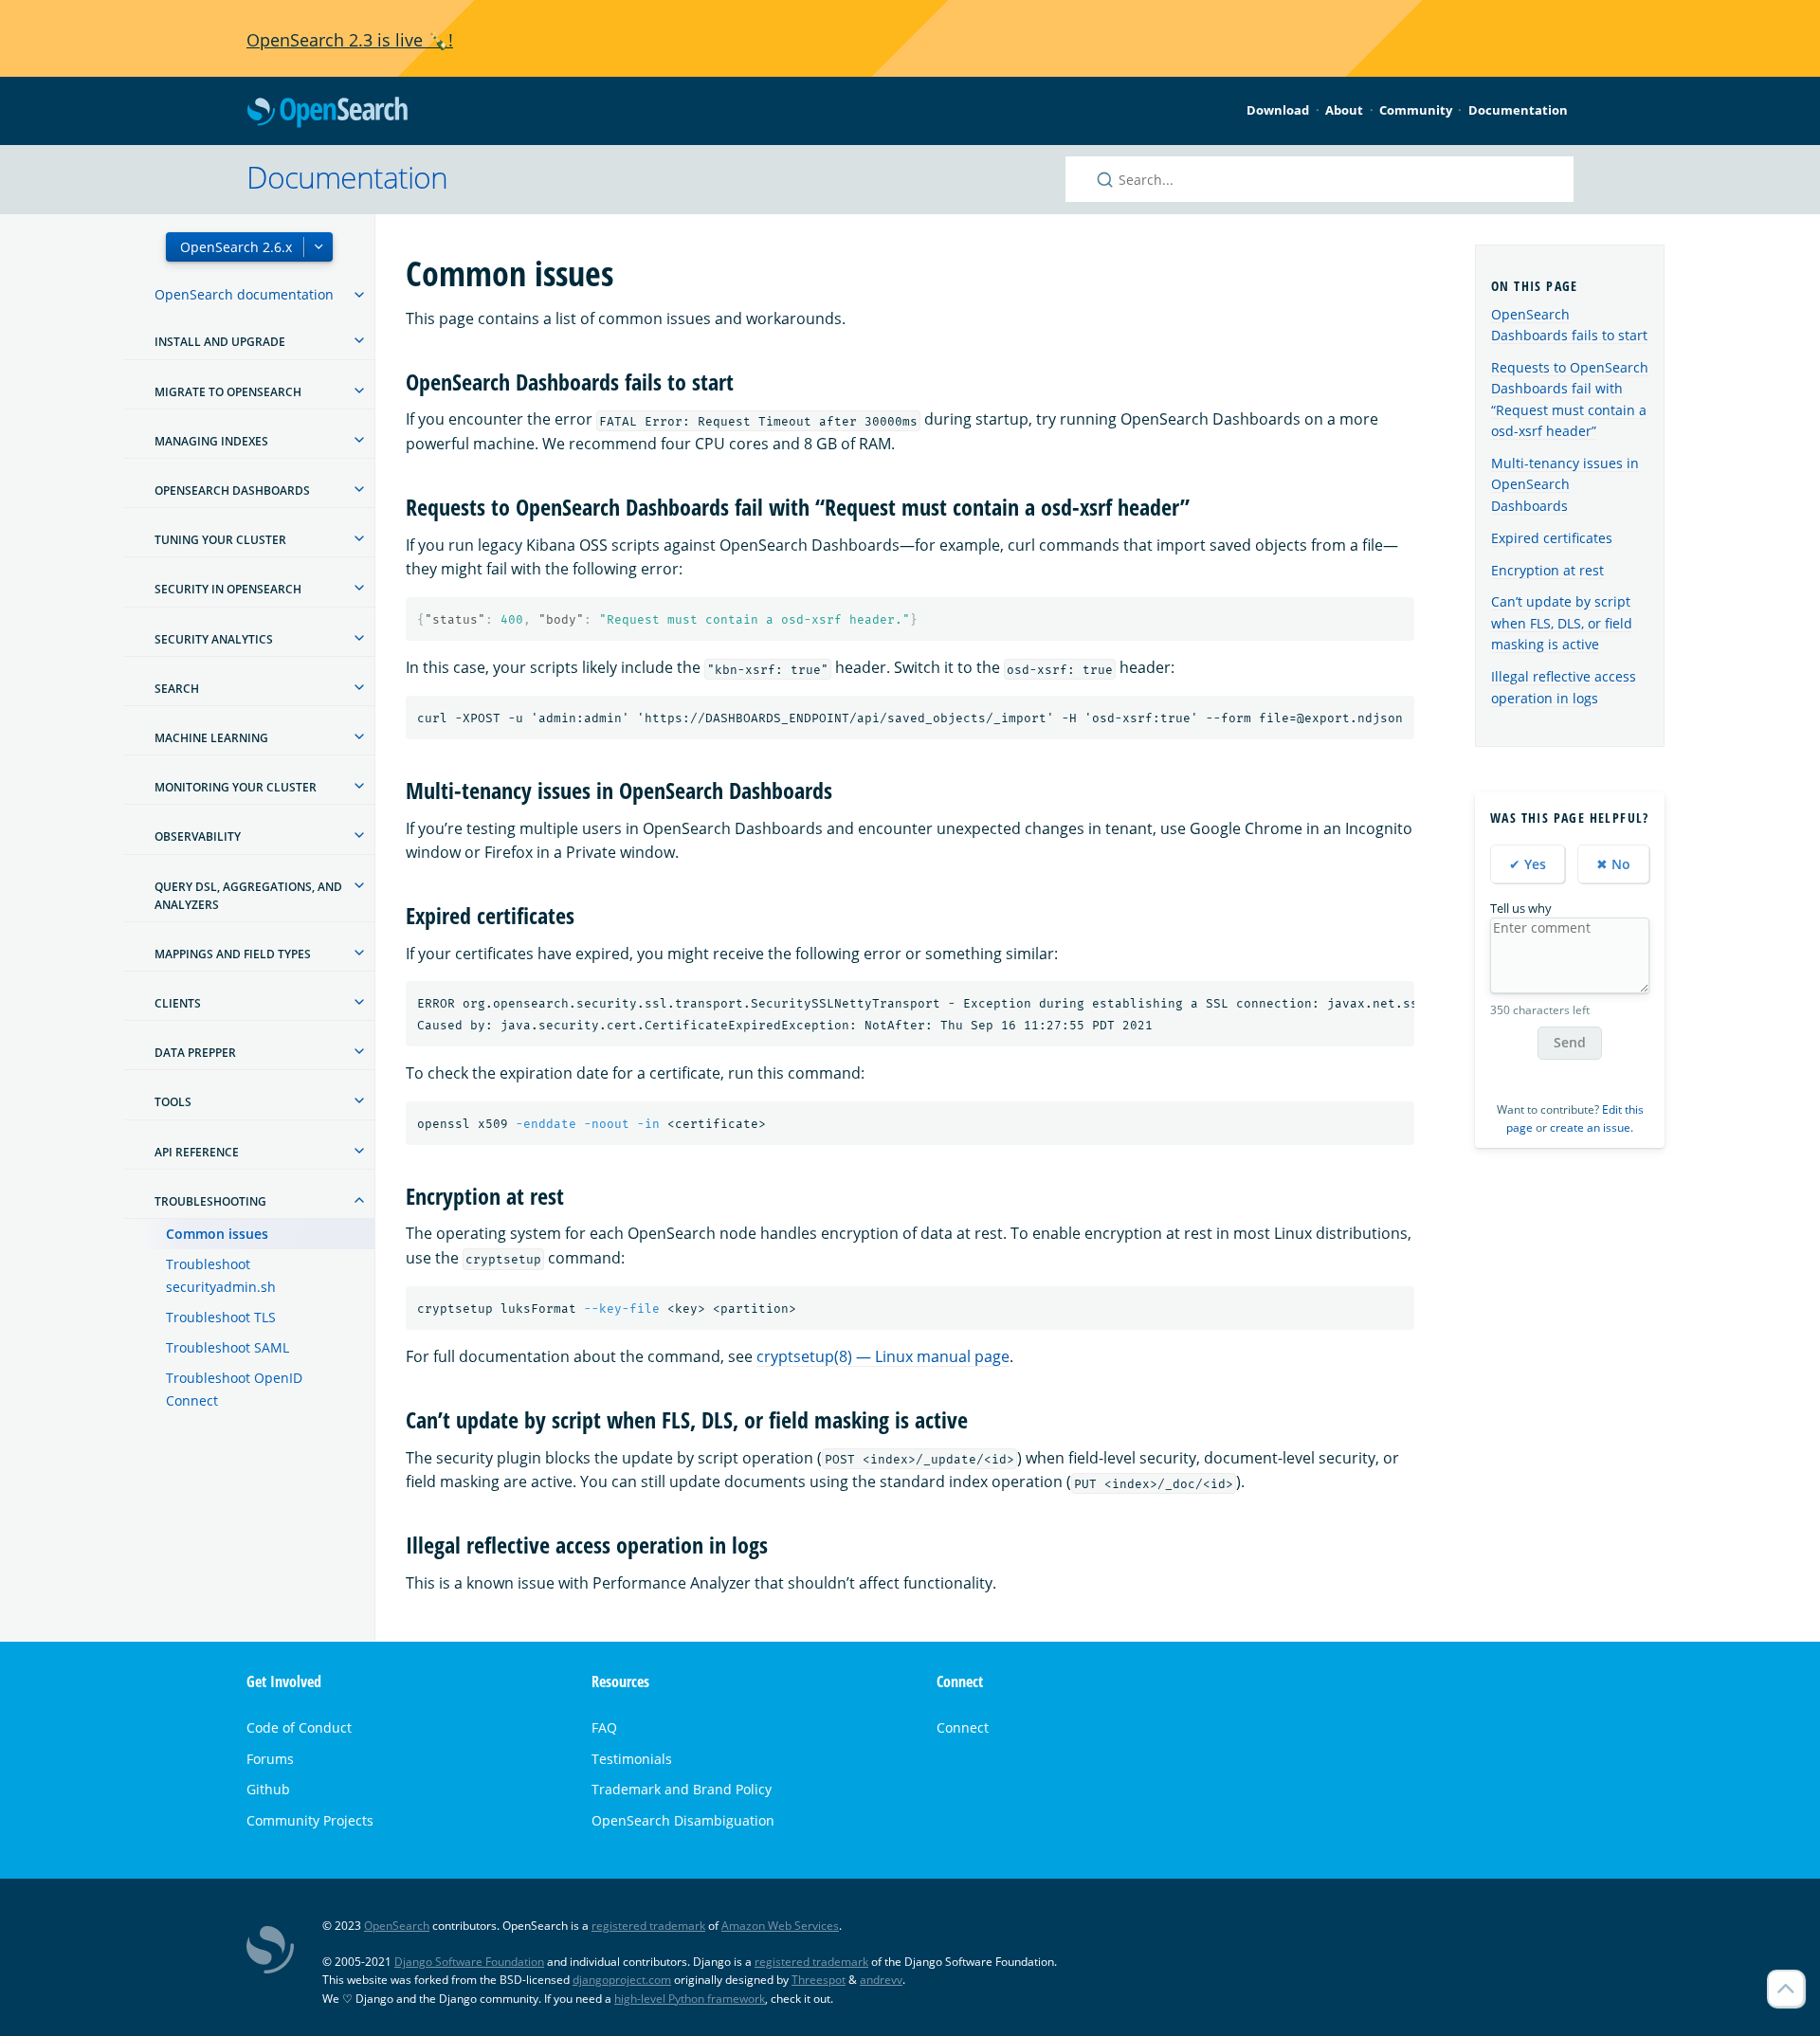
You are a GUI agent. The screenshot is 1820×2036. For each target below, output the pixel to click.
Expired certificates (1552, 538)
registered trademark (648, 1926)
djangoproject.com (622, 1980)
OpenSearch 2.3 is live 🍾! (350, 40)
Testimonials (632, 1759)
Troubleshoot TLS (221, 1317)
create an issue (1590, 1127)
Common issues (217, 1234)
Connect (963, 1727)
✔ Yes (1528, 864)
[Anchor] (745, 381)
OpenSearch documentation (244, 294)
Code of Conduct (299, 1727)
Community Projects (310, 1820)
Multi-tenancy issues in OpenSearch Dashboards (1565, 484)
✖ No (1613, 864)
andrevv (881, 1980)
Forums (270, 1759)
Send (1570, 1042)
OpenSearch (327, 113)
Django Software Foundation (469, 1962)
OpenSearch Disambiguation (683, 1820)
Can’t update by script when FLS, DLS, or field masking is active (1562, 623)
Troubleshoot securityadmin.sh (221, 1275)
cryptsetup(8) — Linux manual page (883, 1356)
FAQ (604, 1727)
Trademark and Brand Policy (682, 1789)
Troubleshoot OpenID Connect (234, 1389)
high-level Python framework (690, 1999)
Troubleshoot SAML (227, 1347)
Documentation (1518, 110)
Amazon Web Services (780, 1926)
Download (1278, 110)
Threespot (819, 1980)
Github (268, 1789)
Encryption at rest (1547, 570)
